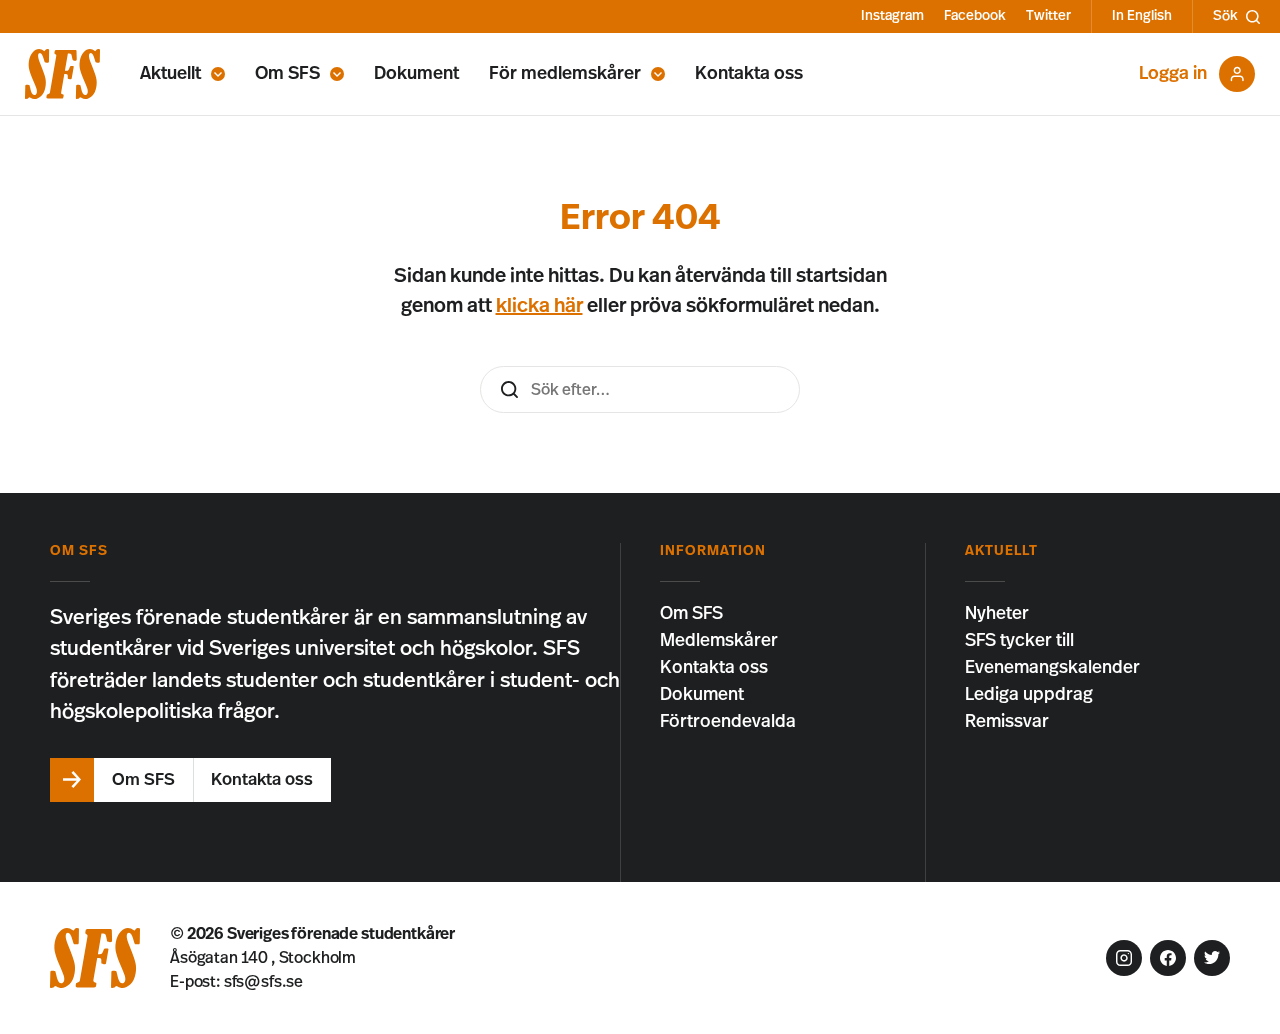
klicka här (539, 306)
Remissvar (1007, 722)
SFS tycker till (1019, 641)
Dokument (416, 74)
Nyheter (997, 614)
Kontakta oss (749, 74)
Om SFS (287, 74)
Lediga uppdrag (1029, 695)
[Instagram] (1124, 958)
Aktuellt (170, 74)
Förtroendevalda (728, 722)
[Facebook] (1168, 958)
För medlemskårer (565, 74)
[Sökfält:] (640, 389)
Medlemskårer (719, 641)
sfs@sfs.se (263, 982)
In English (1142, 16)
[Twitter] (1212, 958)
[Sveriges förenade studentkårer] (62, 74)
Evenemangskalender (1052, 668)
